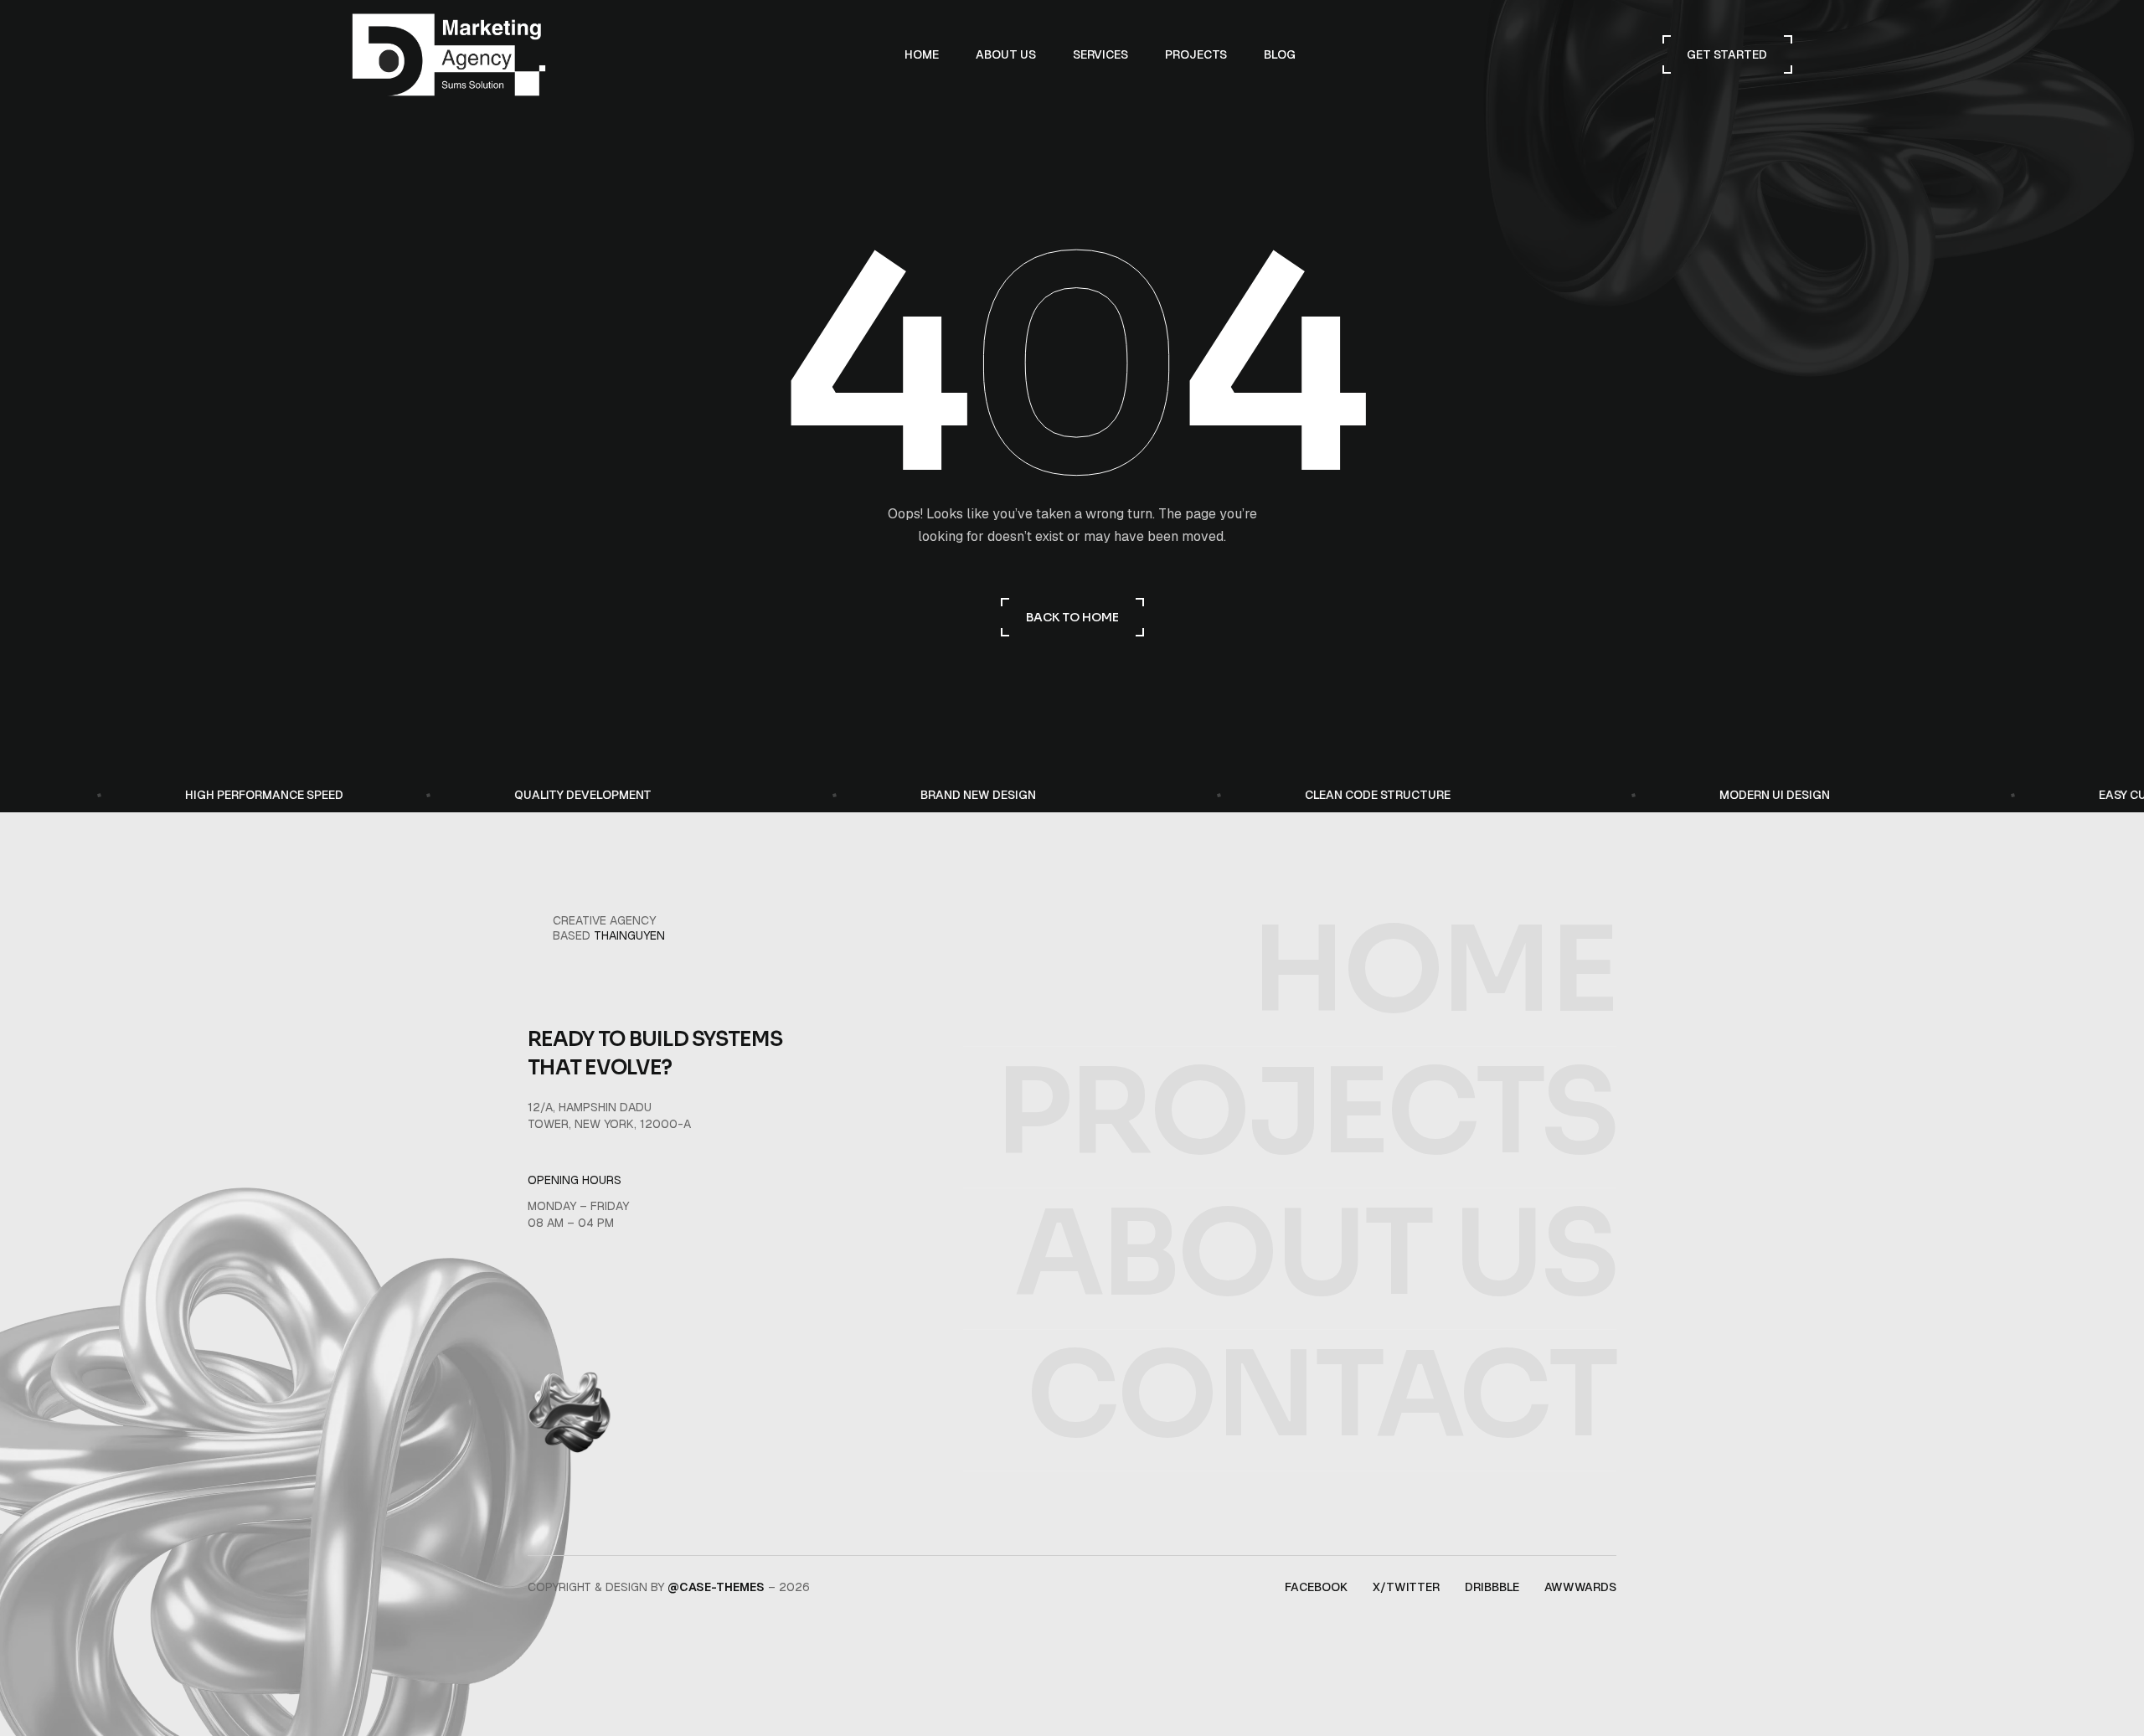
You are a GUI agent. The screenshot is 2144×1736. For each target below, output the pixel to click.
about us (1315, 1254)
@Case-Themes (716, 1587)
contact (1321, 1396)
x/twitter (1406, 1587)
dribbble (1492, 1587)
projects (1306, 1113)
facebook (1316, 1587)
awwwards (1580, 1587)
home (1434, 971)
